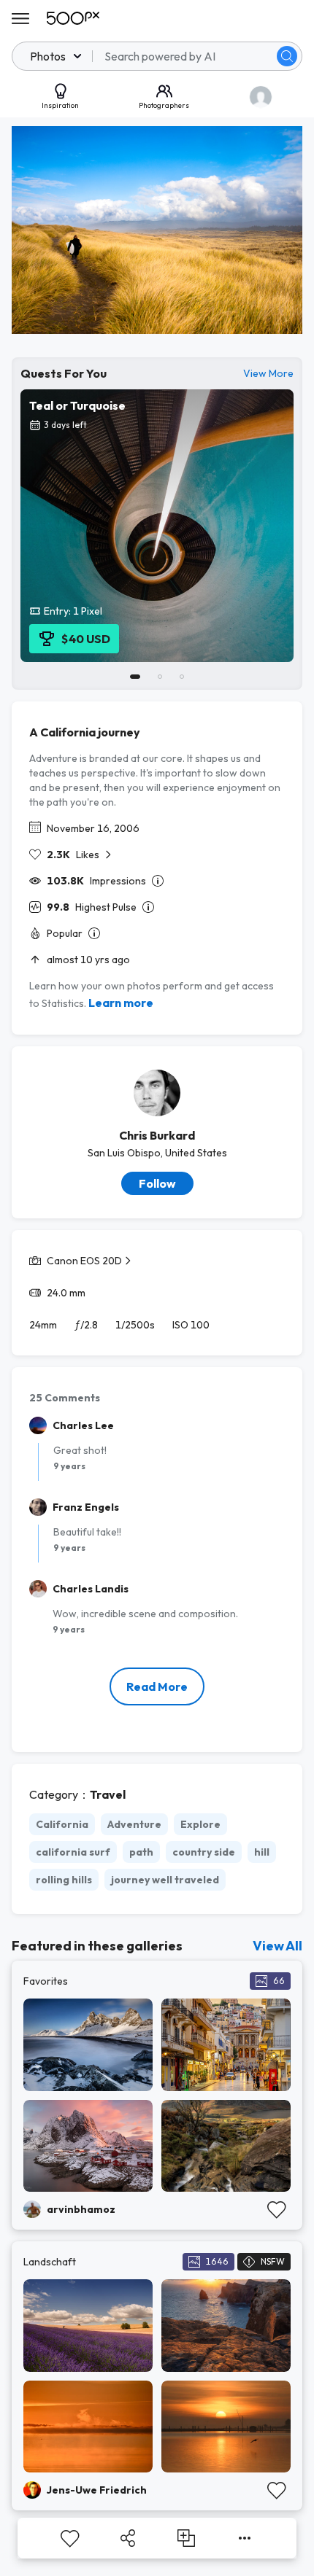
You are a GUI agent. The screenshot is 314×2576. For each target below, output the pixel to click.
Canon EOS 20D (84, 1261)
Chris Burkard (157, 1135)
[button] (287, 56)
